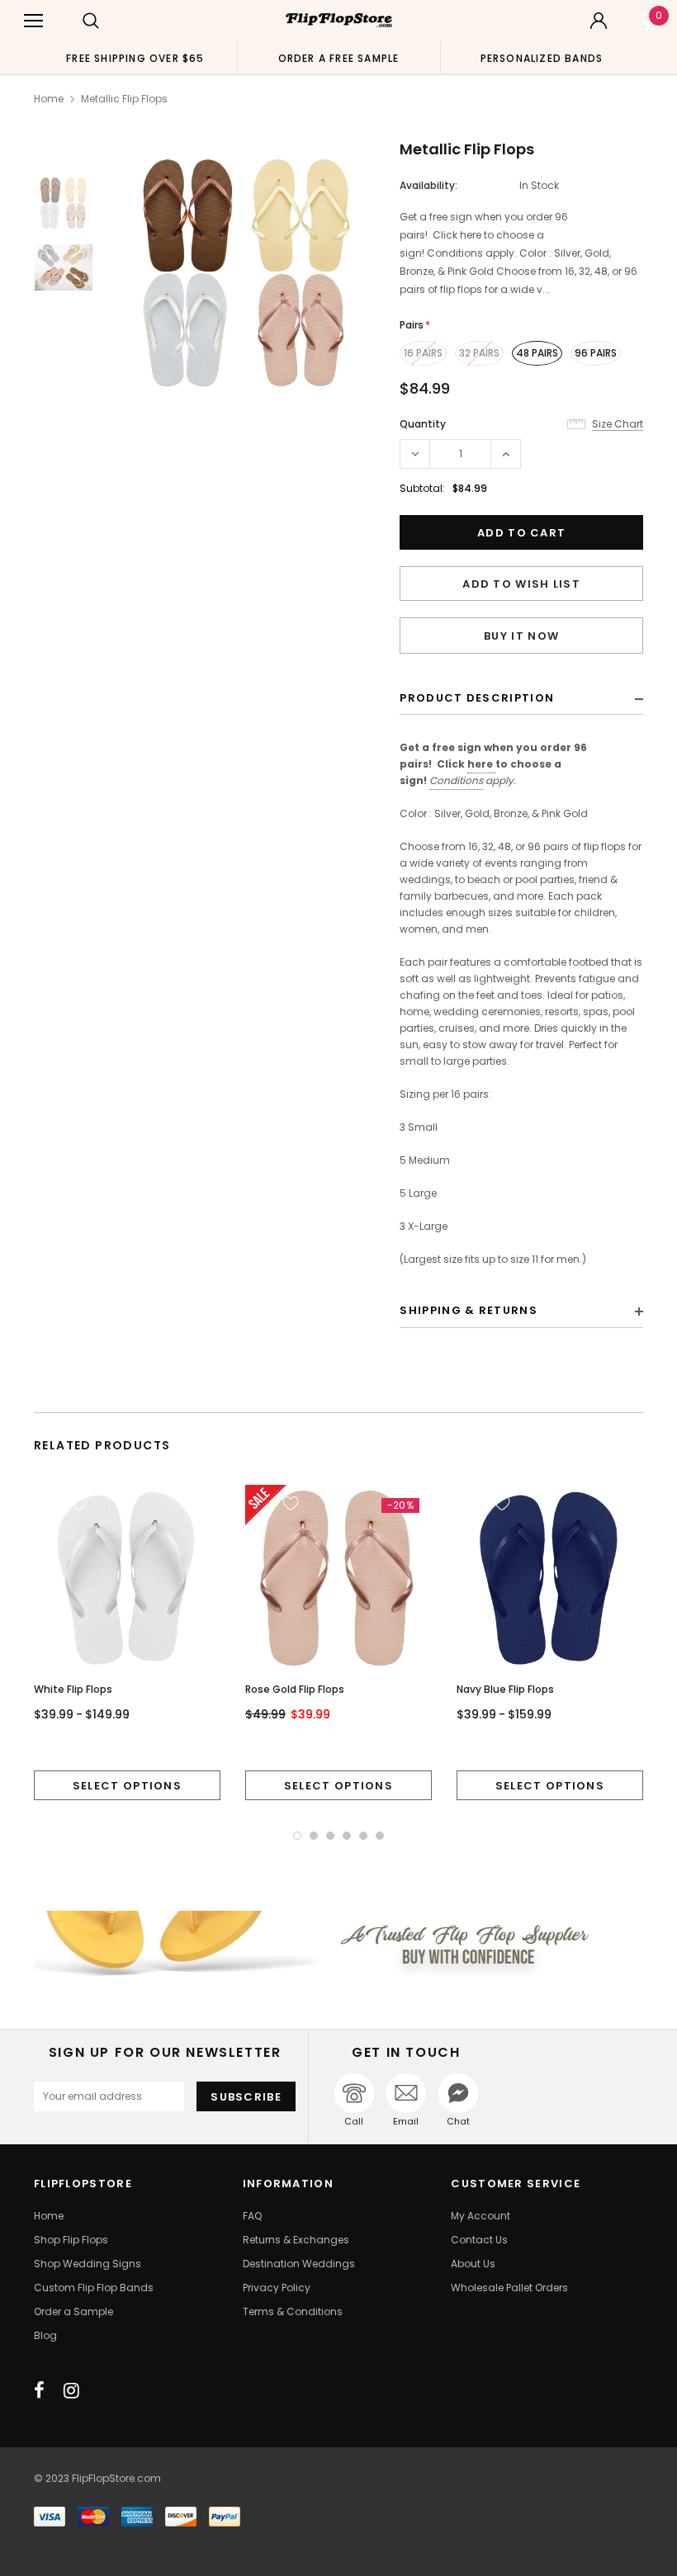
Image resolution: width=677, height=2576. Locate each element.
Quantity (423, 424)
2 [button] (314, 1836)
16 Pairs (423, 353)
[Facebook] (39, 2390)
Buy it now (521, 636)
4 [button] (347, 1836)
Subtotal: (422, 488)
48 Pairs (537, 353)
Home (49, 99)
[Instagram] (71, 2390)
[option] (135, 58)
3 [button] (330, 1836)
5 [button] (363, 1836)
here (480, 764)
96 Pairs (596, 353)
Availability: (428, 185)
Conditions (456, 780)
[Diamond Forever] (338, 1943)
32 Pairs (479, 353)
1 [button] (297, 1836)
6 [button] (380, 1836)
